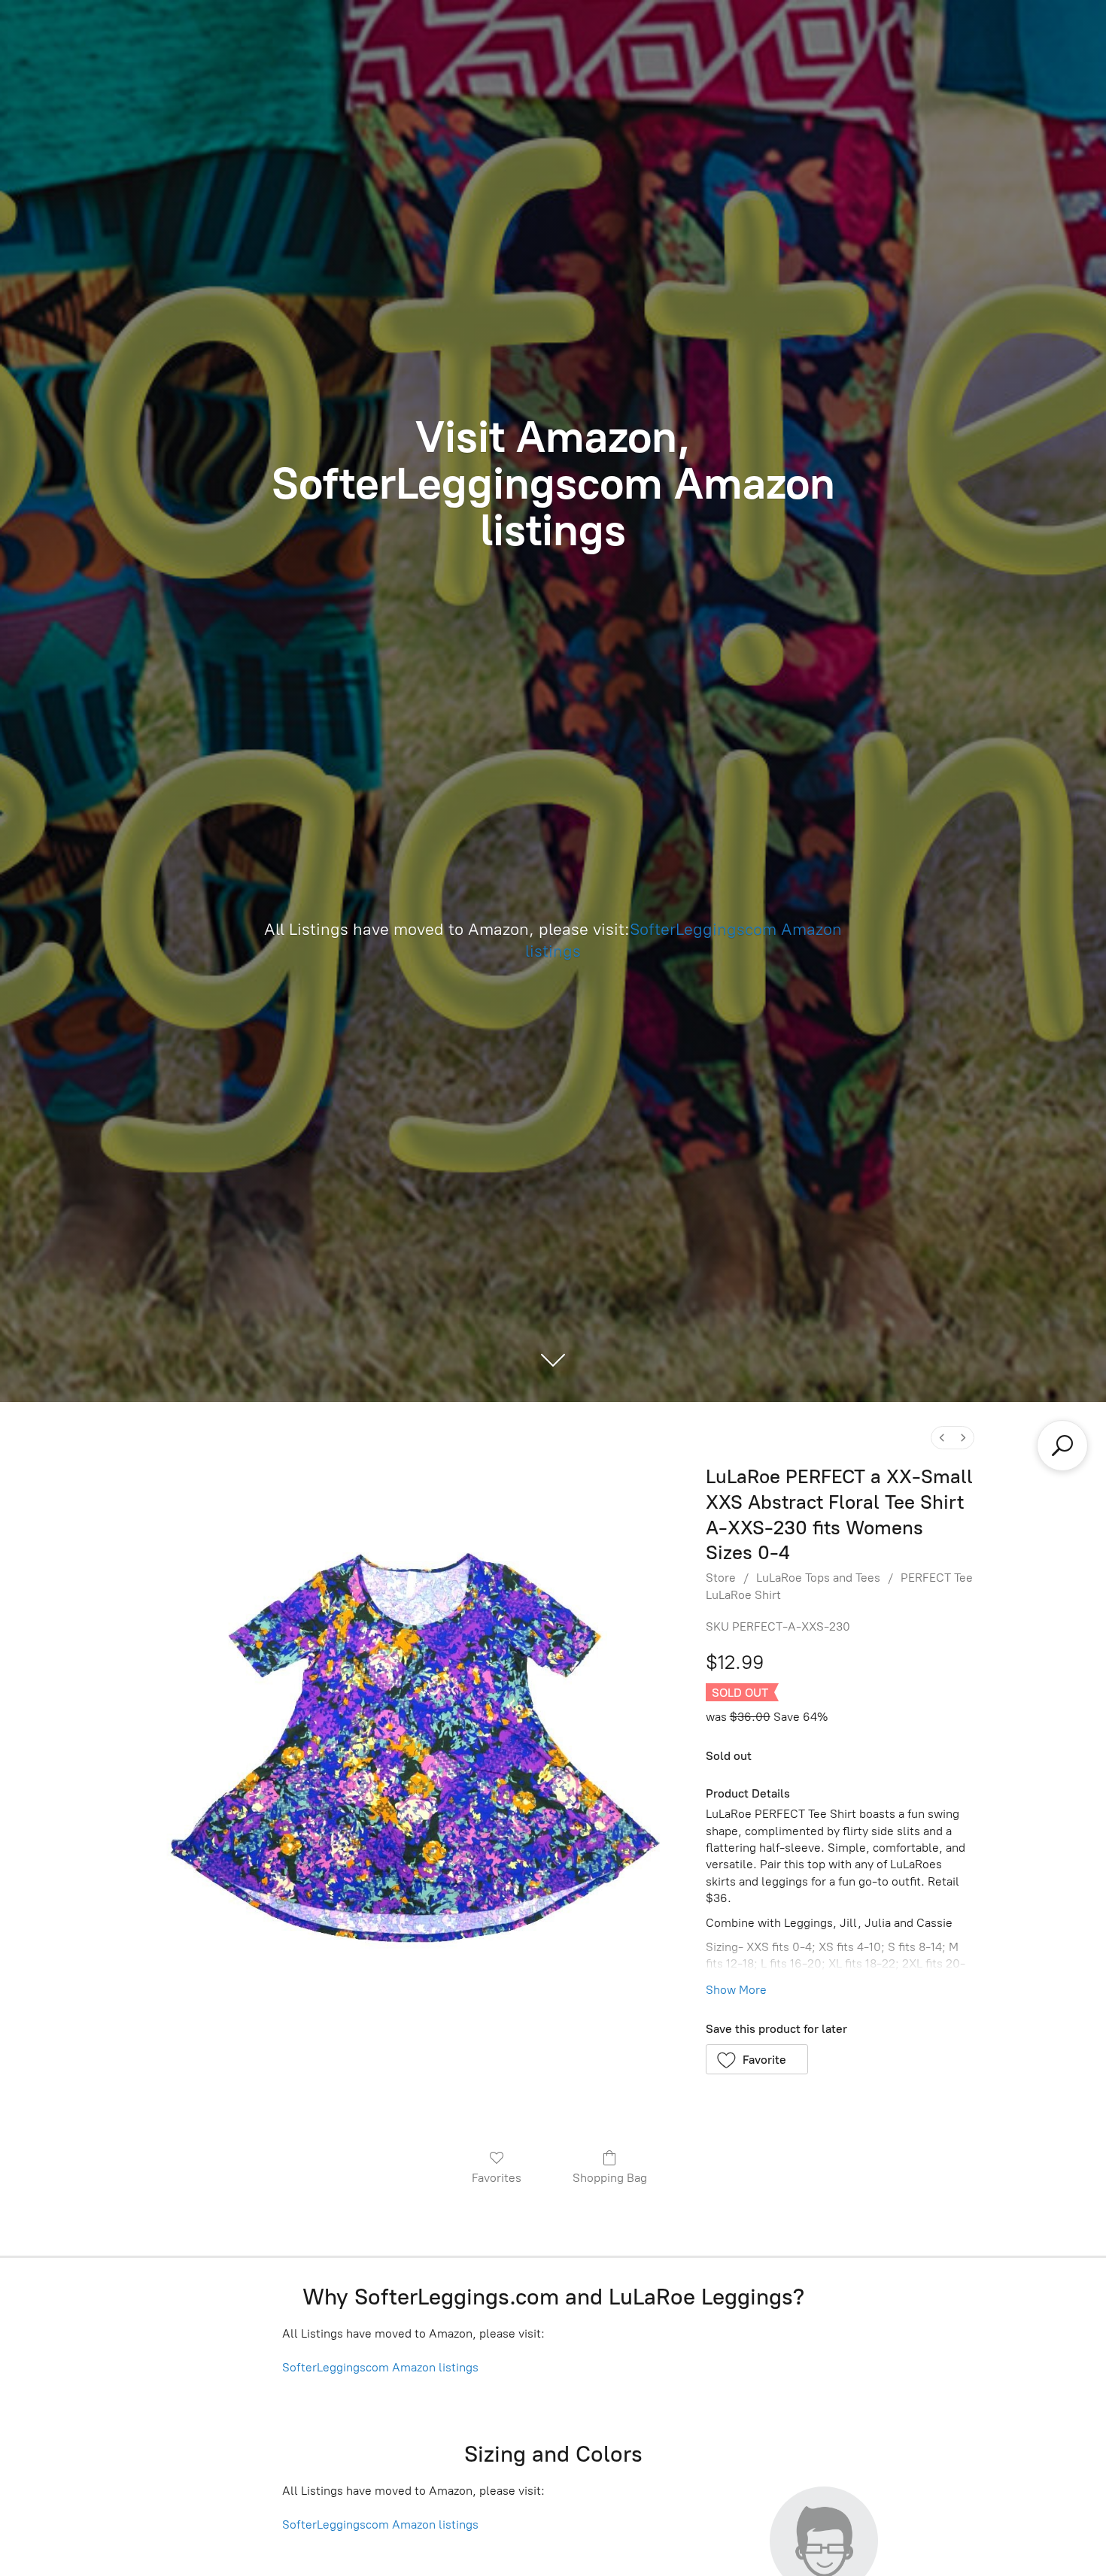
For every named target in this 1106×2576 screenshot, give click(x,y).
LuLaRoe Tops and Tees (818, 1578)
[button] (757, 2059)
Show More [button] (736, 1990)
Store (721, 1578)
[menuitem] (942, 1438)
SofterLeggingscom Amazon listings (380, 2367)
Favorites (497, 2178)
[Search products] (1062, 1446)
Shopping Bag (610, 2178)
